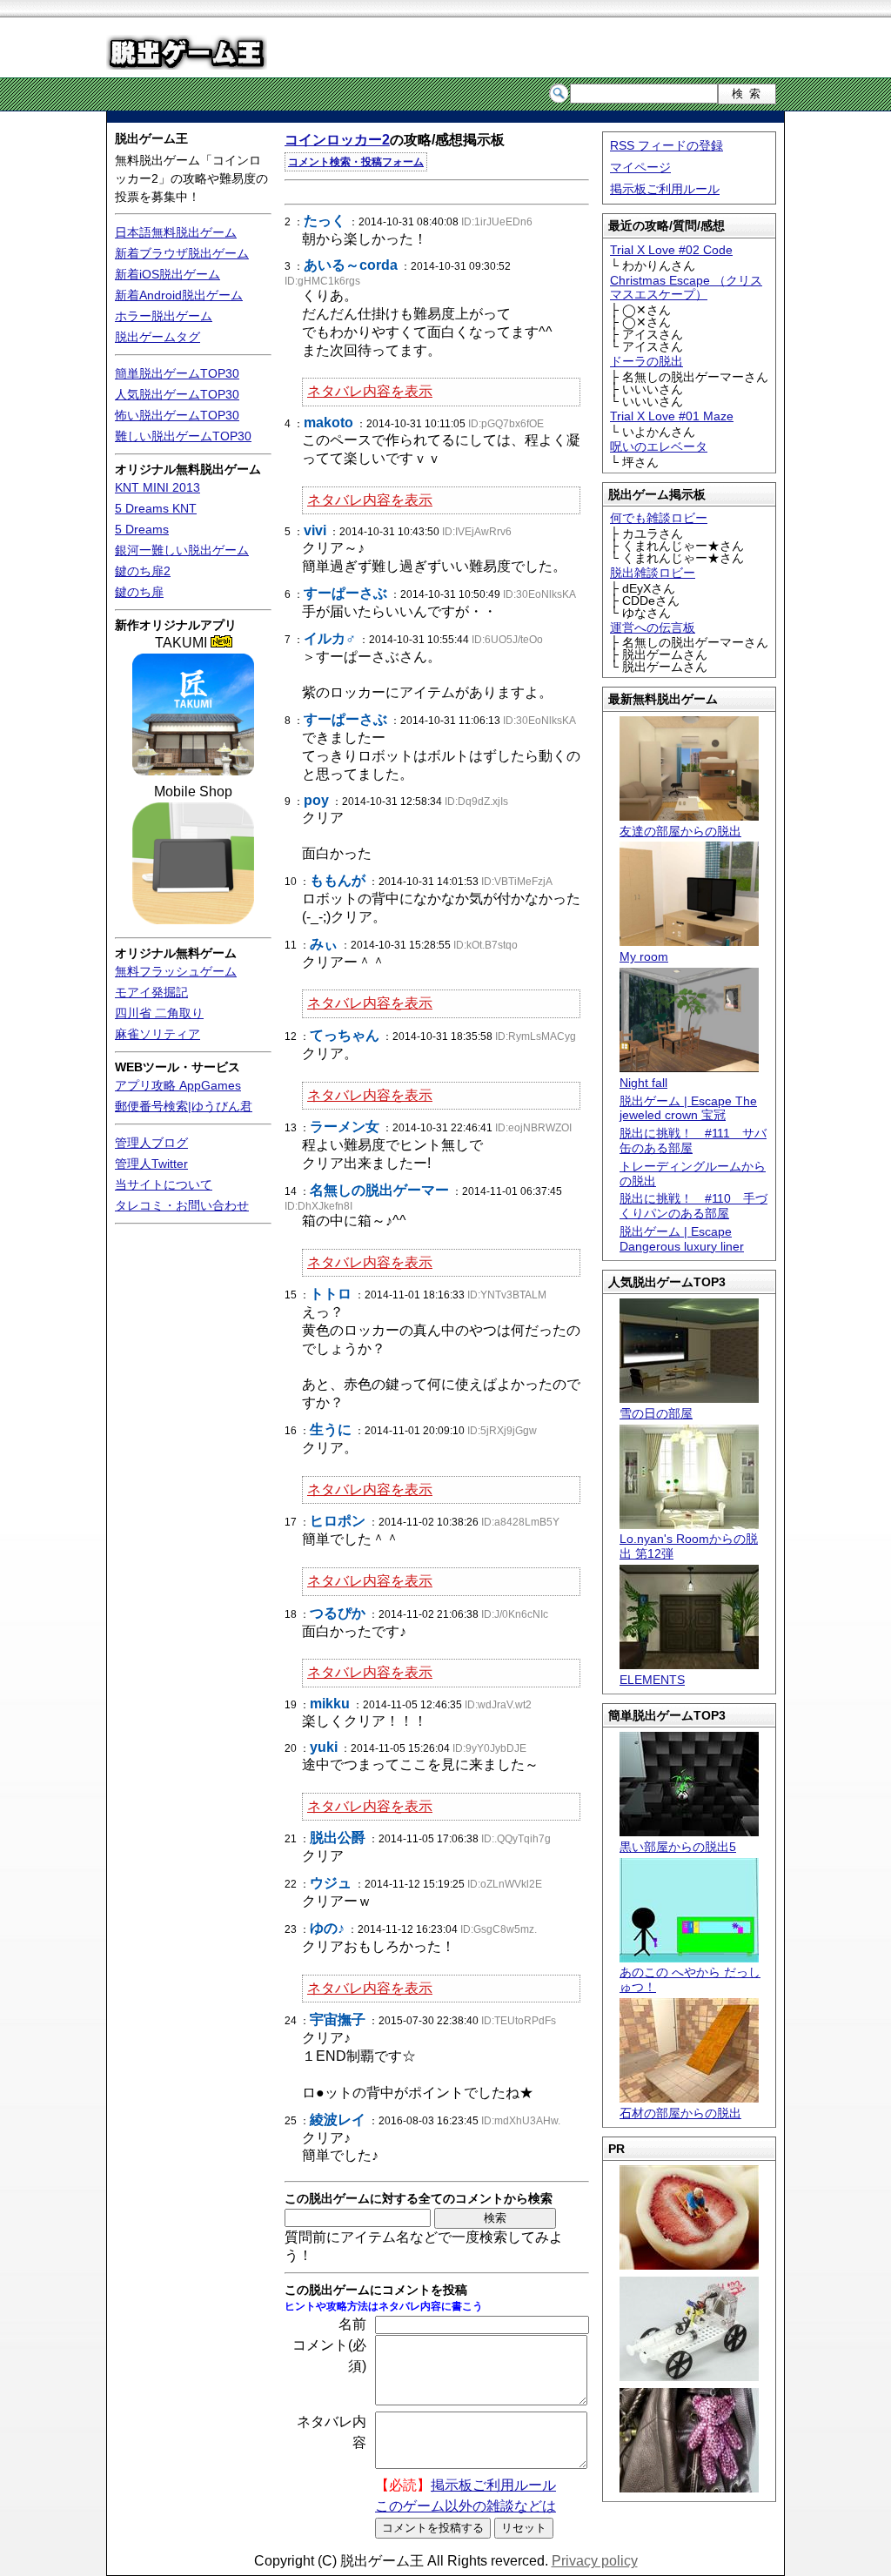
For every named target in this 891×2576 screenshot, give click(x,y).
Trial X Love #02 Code (671, 250)
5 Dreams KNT (156, 508)
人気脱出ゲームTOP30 (177, 394)
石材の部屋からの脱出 (680, 2113)
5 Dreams (142, 529)
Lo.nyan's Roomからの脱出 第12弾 (689, 1546)
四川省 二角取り (159, 1013)
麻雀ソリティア (157, 1034)
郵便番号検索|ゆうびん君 (184, 1106)
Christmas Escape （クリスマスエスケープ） (686, 288)
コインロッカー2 (337, 140)
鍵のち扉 (139, 592)
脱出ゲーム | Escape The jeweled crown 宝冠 (688, 1108)
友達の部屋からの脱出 (680, 831)
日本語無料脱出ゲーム (176, 232)
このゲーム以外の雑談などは (466, 2506)
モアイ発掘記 (151, 992)
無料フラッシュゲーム (176, 971)
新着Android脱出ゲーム (179, 295)
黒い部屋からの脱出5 (678, 1847)
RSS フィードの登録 (667, 145)
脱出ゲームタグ (157, 337)
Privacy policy (595, 2561)
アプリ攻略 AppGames (178, 1085)
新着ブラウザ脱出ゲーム (182, 253)
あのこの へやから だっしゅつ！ (690, 1979)
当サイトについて (164, 1184)
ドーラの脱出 (646, 361)
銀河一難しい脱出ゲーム (182, 550)
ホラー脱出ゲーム (164, 316)
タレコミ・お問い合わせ (182, 1205)
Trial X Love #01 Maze (672, 416)
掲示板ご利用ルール (665, 189)
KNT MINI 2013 (157, 487)
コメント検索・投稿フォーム (356, 162)
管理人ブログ (151, 1143)
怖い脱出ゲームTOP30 (177, 415)
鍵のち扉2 (143, 571)
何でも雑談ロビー (659, 518)
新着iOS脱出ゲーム (167, 274)
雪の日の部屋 (656, 1413)
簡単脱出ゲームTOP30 (177, 373)
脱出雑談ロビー (653, 573)
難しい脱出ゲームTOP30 (183, 436)
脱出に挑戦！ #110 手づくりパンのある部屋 (693, 1206)
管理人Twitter (151, 1164)
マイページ (640, 167)
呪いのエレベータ (659, 446)
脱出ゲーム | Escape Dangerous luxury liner (682, 1239)
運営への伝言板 (653, 627)
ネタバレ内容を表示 (370, 391)
